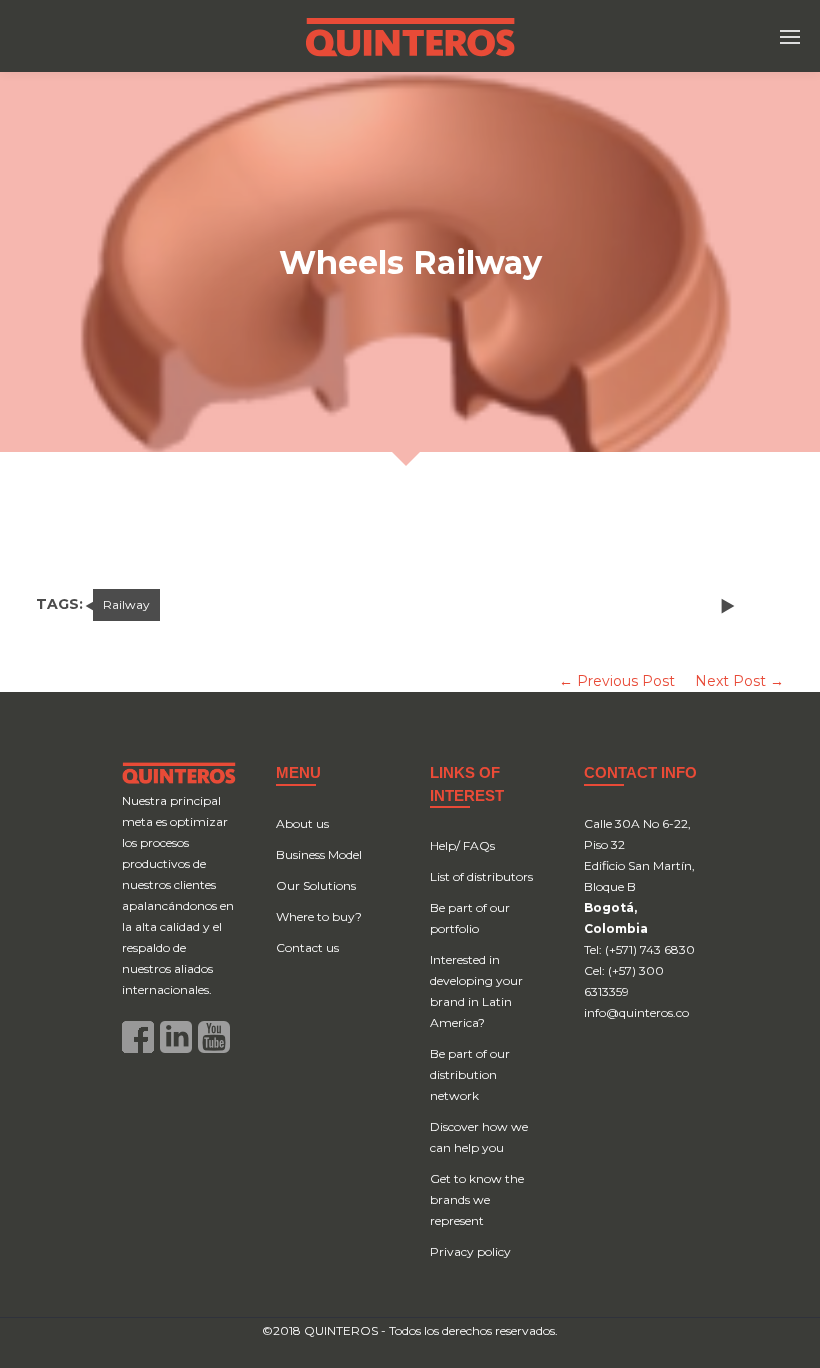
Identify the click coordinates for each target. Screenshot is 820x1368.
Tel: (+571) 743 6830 (639, 949)
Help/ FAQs (462, 845)
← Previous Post (617, 681)
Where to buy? (319, 916)
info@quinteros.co (636, 1012)
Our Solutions (316, 885)
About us (302, 823)
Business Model (319, 854)
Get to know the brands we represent (477, 1199)
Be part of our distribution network (470, 1074)
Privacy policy (470, 1251)
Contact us (307, 947)
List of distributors (481, 876)
